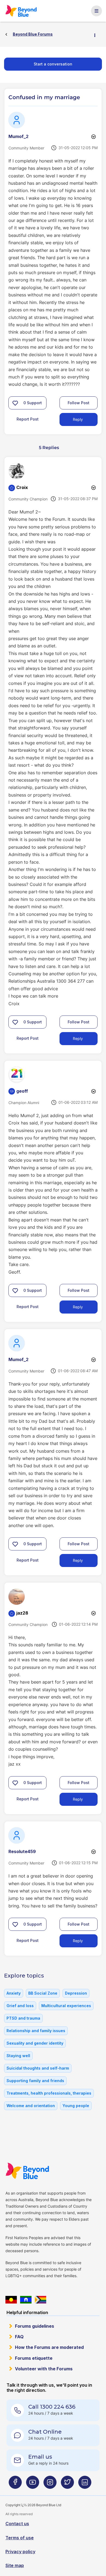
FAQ (19, 2337)
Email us (40, 2457)
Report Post (28, 419)
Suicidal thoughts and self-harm (38, 2068)
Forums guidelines (35, 2326)
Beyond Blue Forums (21, 11)
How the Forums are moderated (49, 2347)
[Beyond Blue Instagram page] (50, 2484)
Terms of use (20, 2538)
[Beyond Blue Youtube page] (33, 2484)
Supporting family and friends (35, 2081)
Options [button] (97, 35)
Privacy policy (20, 2552)
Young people (76, 2106)
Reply (78, 419)
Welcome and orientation (31, 2106)
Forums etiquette (34, 2358)
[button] (15, 403)
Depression (76, 1993)
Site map (15, 2565)
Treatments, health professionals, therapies (49, 2093)
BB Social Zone (43, 1993)
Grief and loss (20, 2006)
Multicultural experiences (66, 2006)
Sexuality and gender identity (35, 2043)
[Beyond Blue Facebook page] (15, 2484)
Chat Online (45, 2432)
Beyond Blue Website (27, 2171)
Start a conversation (53, 64)
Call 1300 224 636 (52, 2407)
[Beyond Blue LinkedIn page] (85, 2484)
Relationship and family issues (36, 2031)
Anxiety (14, 1993)
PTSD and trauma (23, 2018)
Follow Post (79, 403)
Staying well (18, 2056)
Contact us (17, 2524)
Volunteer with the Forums (44, 2369)
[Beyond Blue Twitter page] (67, 2484)
